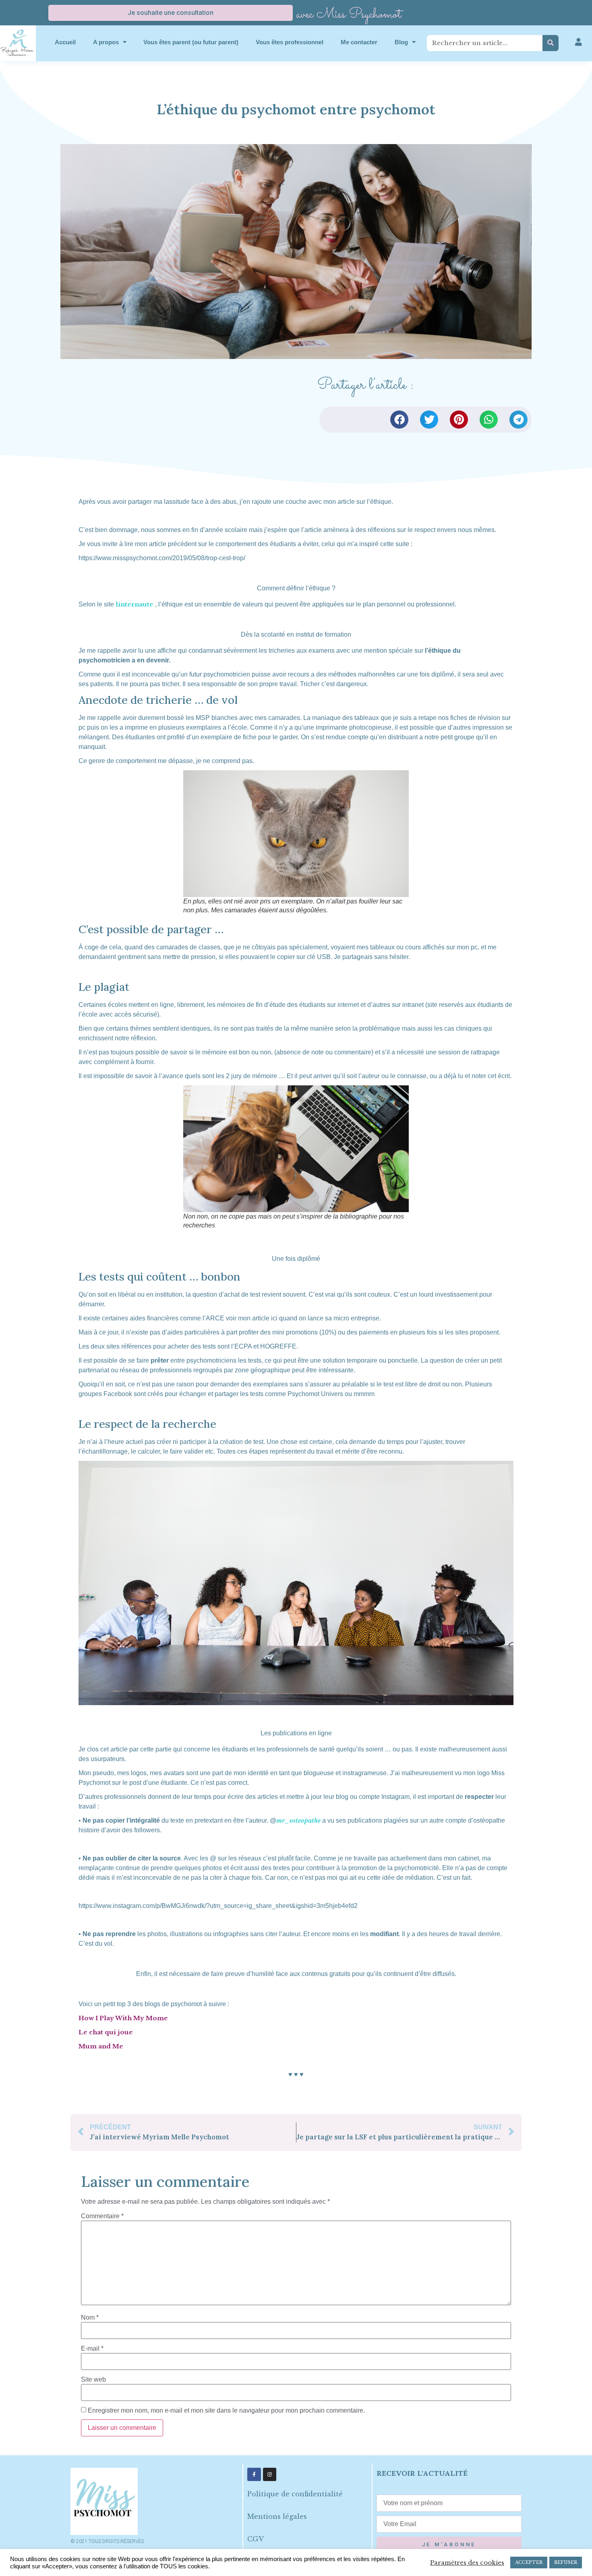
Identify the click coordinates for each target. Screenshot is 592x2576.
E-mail (92, 2349)
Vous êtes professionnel (290, 42)
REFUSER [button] (566, 2562)
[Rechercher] (551, 43)
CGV (256, 2539)
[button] (399, 420)
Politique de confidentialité (295, 2494)
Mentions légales (277, 2516)
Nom (90, 2318)
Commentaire (102, 2216)
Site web (93, 2380)
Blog (401, 42)
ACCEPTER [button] (529, 2562)
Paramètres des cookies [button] (467, 2563)
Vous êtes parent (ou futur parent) (191, 42)
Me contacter (359, 42)
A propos (106, 42)
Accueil (65, 42)
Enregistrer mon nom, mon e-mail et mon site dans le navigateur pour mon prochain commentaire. (226, 2411)
